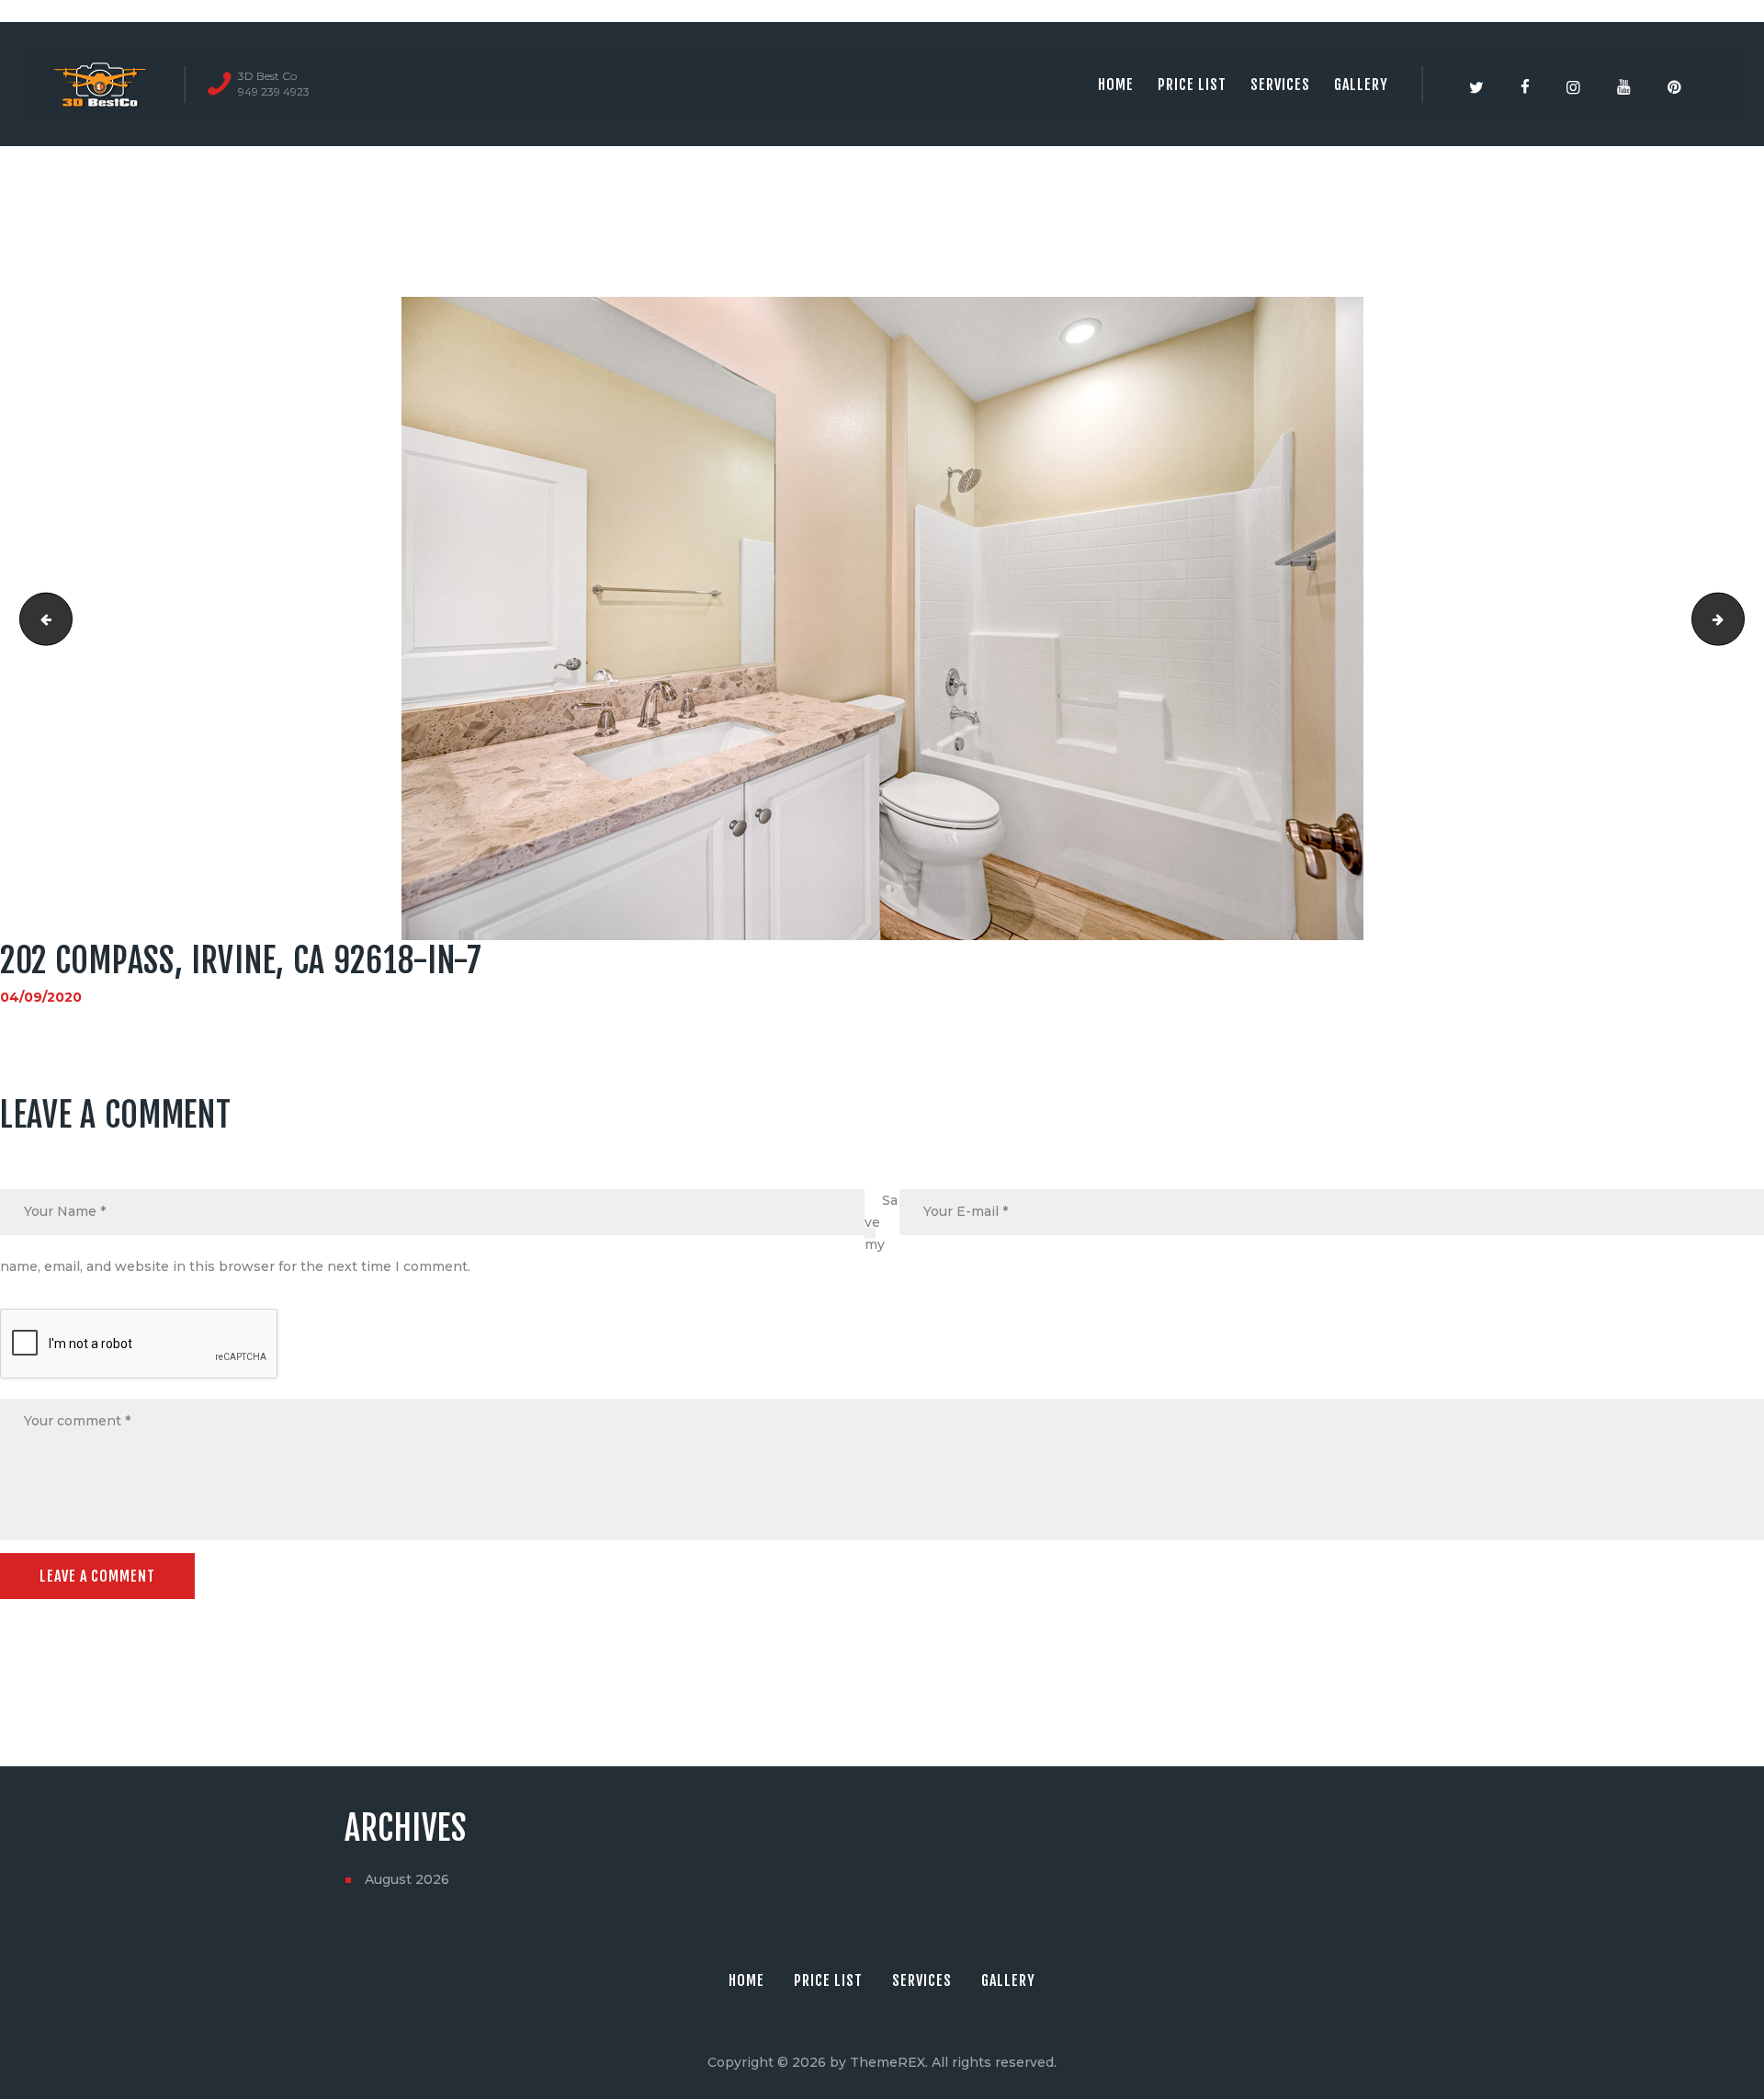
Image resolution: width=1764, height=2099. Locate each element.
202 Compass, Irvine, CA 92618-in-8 (1738, 618)
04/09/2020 (41, 997)
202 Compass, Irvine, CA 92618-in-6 (40, 618)
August (407, 1879)
